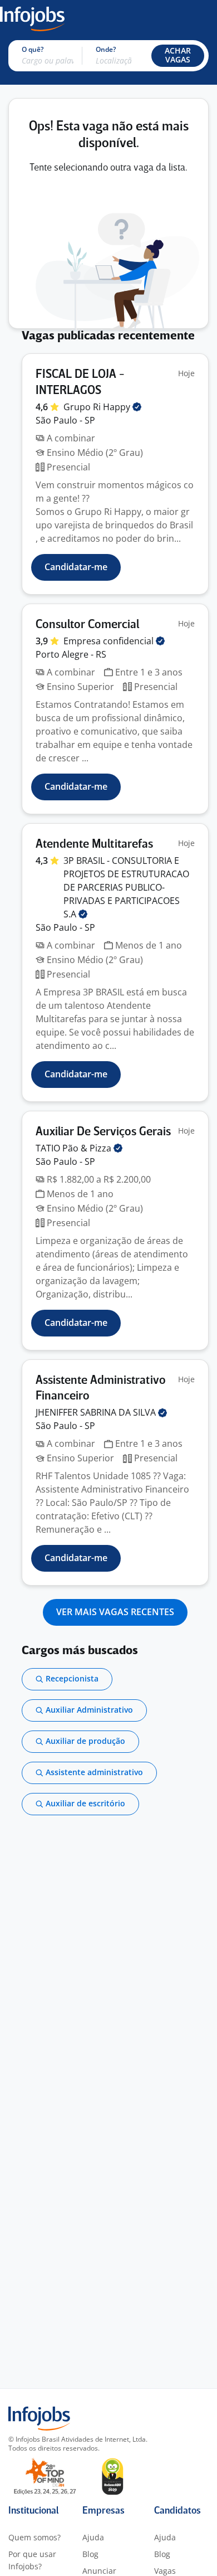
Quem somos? (34, 2537)
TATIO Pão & (75, 1148)
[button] (178, 56)
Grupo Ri (98, 407)
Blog (90, 2554)
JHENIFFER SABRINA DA (97, 1412)
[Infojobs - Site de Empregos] (32, 18)
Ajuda (93, 2537)
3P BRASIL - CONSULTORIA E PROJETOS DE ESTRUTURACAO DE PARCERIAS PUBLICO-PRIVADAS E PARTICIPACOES (126, 887)
